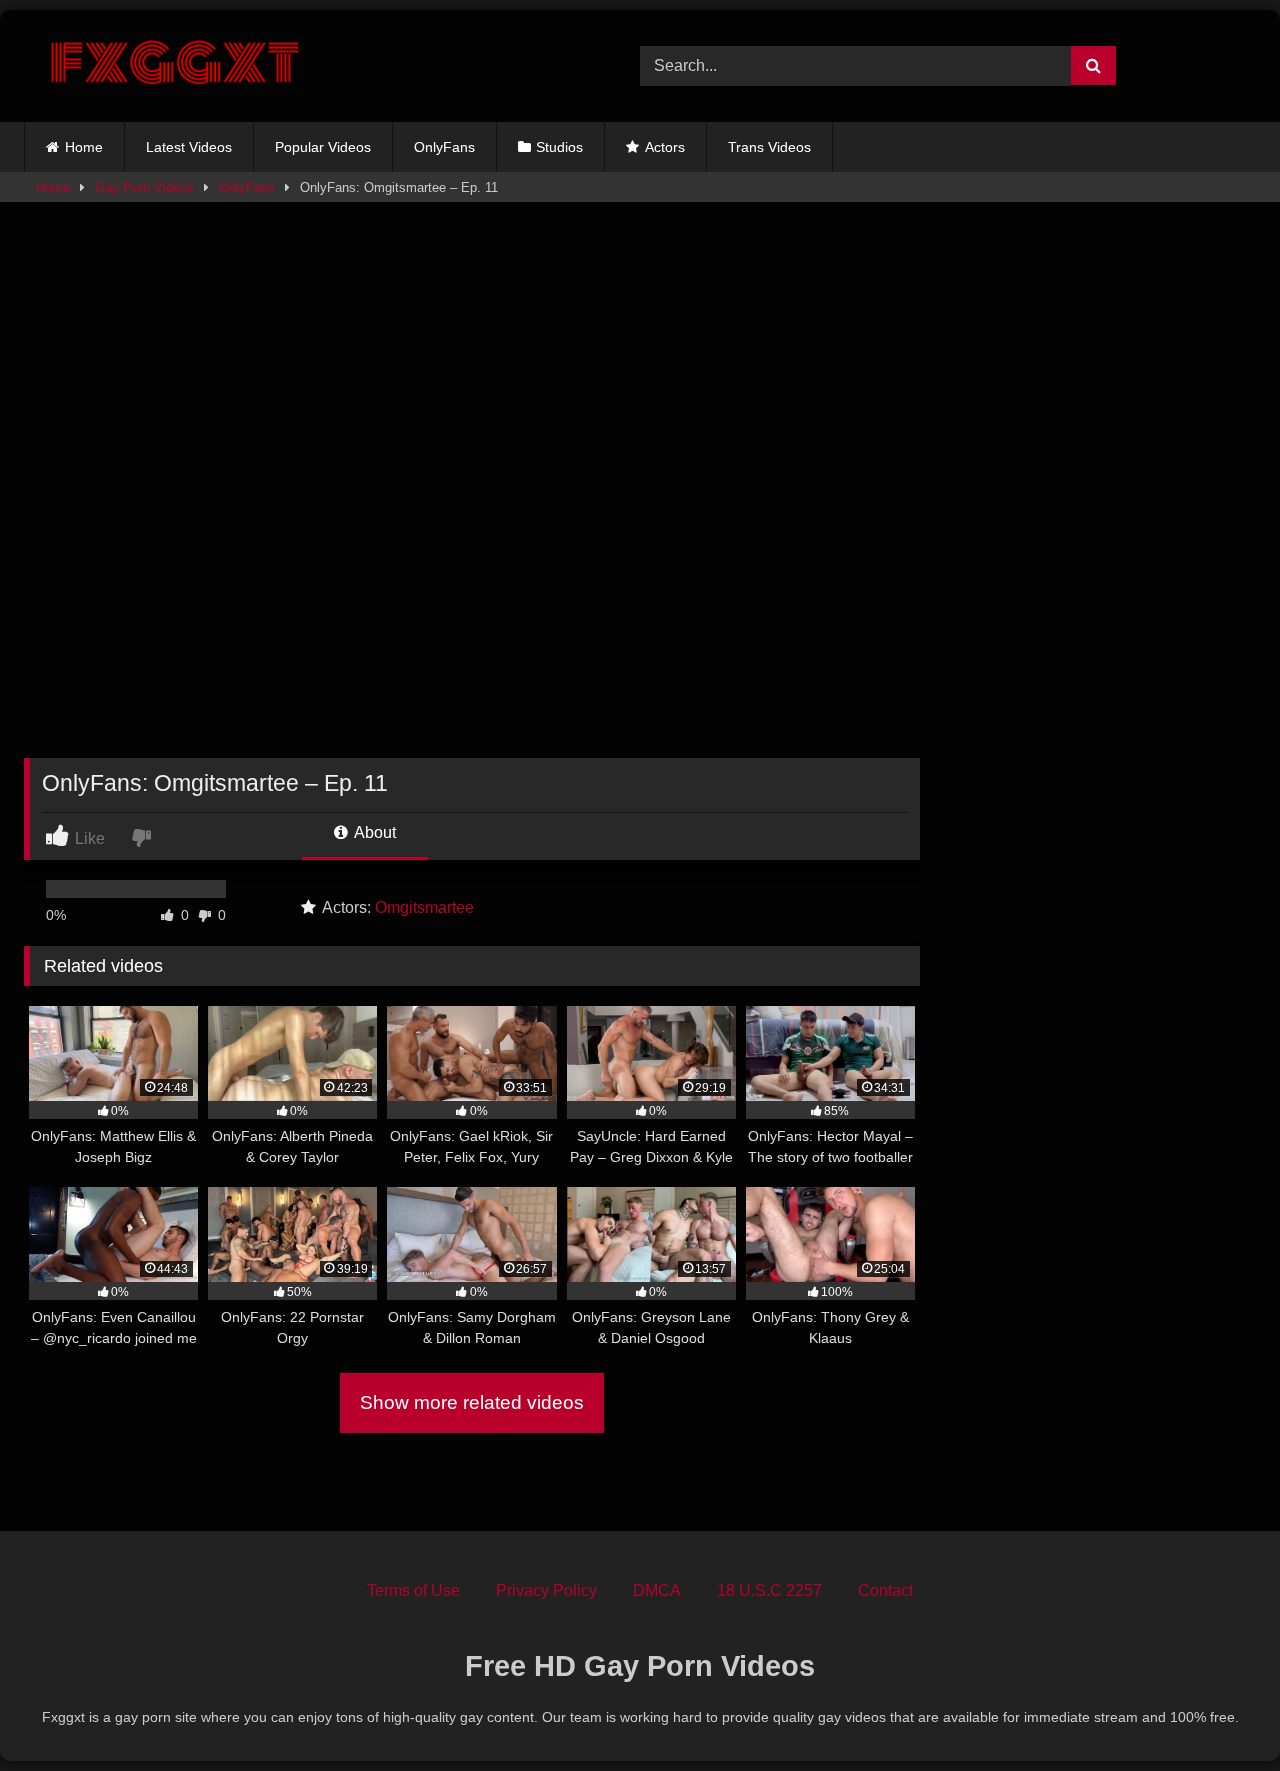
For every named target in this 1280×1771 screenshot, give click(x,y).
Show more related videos (472, 1402)
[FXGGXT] (174, 66)
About (373, 832)
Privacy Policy (546, 1590)
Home (84, 147)
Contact (885, 1590)
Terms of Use (413, 1590)
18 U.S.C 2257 (769, 1590)
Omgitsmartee (424, 907)
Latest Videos (189, 147)
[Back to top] (1218, 1711)
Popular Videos (323, 147)
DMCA (657, 1590)
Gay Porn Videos (144, 187)
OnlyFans (444, 147)
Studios (559, 147)
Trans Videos (769, 147)
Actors (665, 147)
